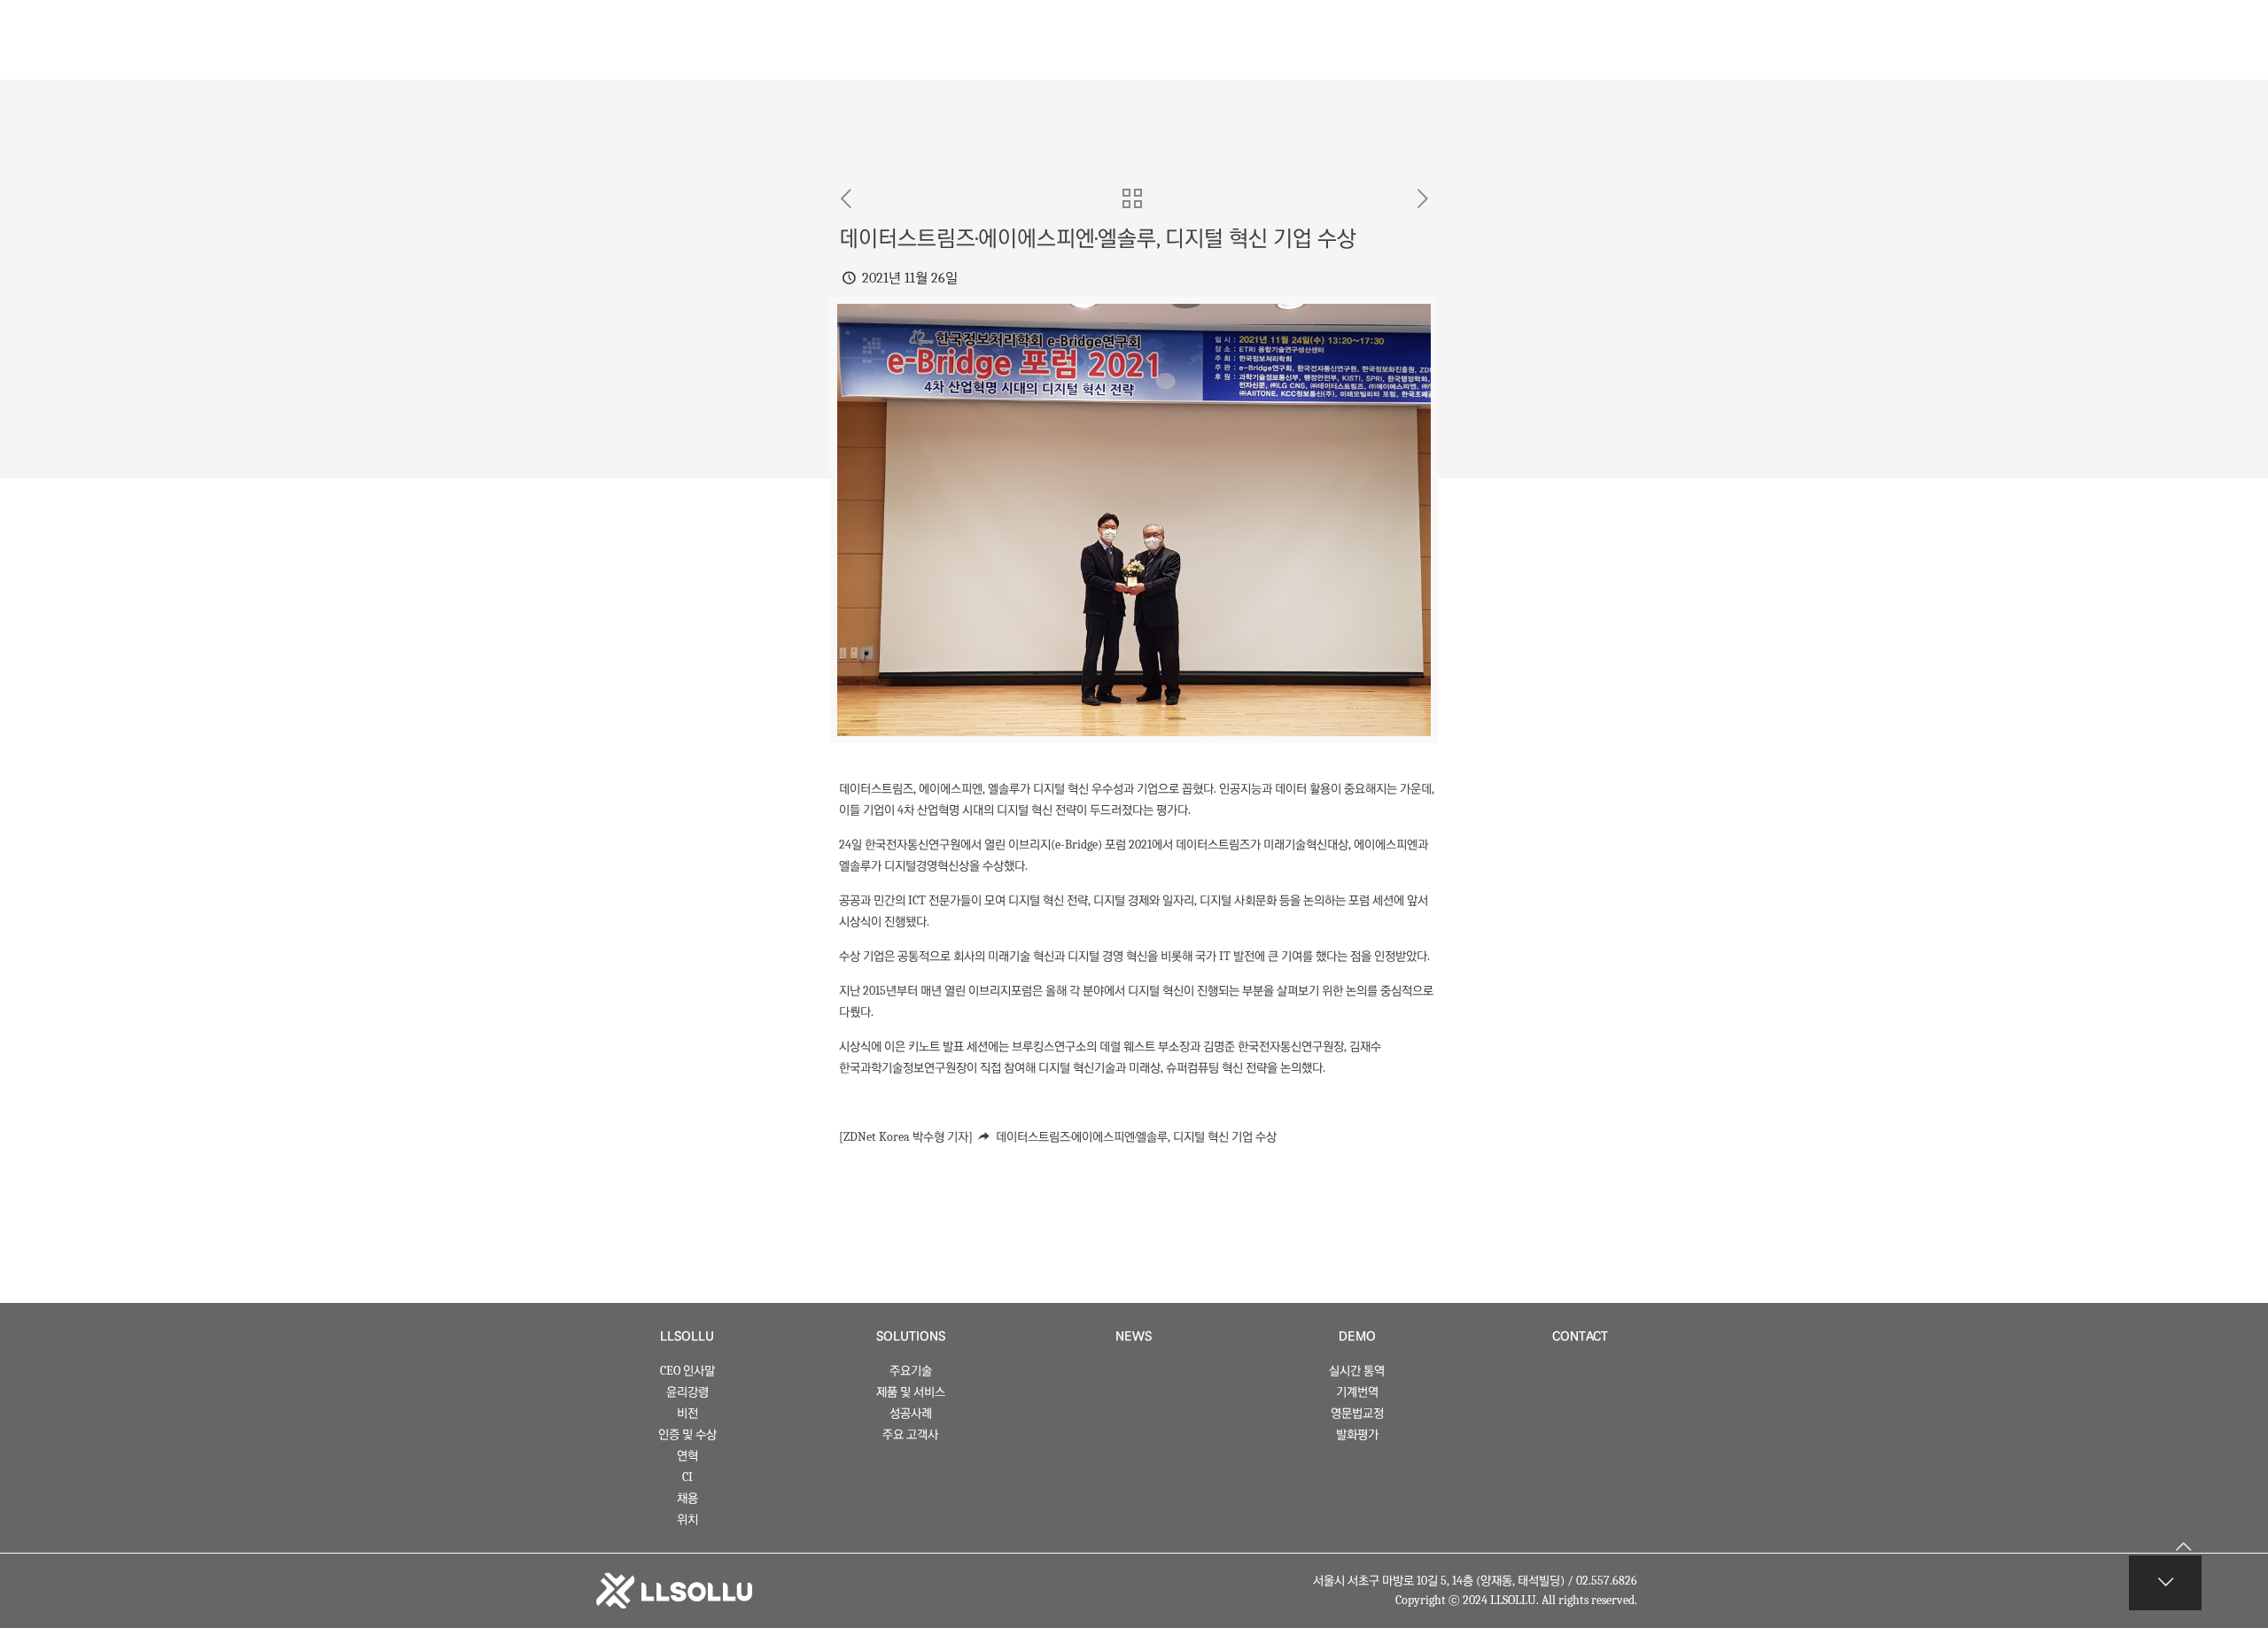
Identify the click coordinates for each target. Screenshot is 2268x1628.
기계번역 (1357, 1392)
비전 (687, 1413)
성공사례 (911, 1413)
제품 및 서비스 (911, 1392)
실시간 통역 (1357, 1371)
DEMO (1357, 1337)
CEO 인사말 (687, 1371)
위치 (687, 1519)
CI (687, 1477)
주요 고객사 (910, 1434)
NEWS (1134, 1337)
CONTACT (1580, 1337)
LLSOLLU (687, 1337)
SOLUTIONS (911, 1337)
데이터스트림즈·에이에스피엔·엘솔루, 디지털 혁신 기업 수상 (1136, 1137)
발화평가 (1357, 1434)
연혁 (687, 1456)
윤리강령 (687, 1392)
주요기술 (911, 1371)
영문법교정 (1357, 1413)
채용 (687, 1498)
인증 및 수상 (687, 1434)
